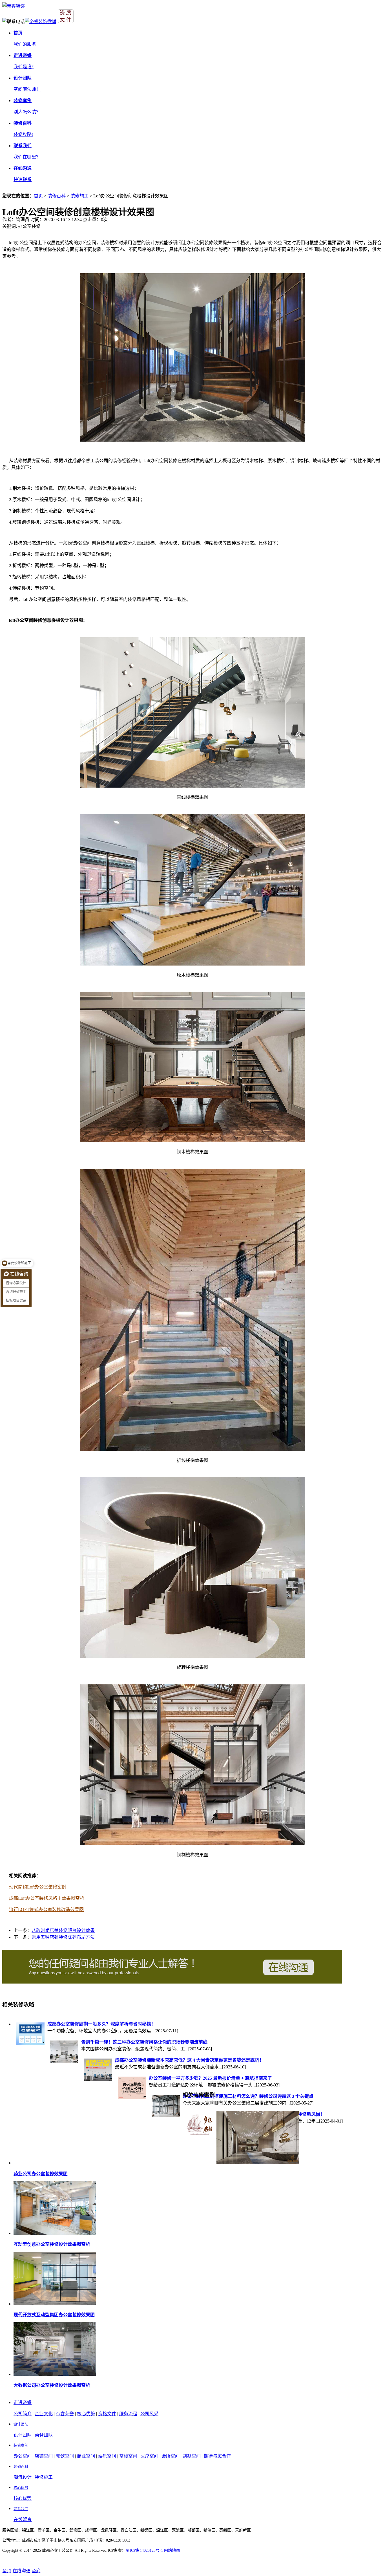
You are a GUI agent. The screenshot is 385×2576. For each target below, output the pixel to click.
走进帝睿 (23, 2402)
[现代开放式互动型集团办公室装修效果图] (55, 2304)
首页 (38, 196)
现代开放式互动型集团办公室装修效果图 (54, 2315)
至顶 (7, 2571)
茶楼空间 (128, 2456)
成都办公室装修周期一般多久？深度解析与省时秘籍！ (101, 2024)
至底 (36, 2571)
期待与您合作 (217, 2456)
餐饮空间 (65, 2456)
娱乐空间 (107, 2456)
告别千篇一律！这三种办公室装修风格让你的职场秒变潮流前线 (144, 2042)
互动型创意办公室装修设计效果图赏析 (52, 2244)
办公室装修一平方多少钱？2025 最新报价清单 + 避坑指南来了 (210, 2078)
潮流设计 (23, 2477)
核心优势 (86, 2414)
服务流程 (128, 2414)
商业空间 (86, 2456)
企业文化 (44, 2414)
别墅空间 (192, 2456)
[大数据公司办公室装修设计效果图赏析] (55, 2374)
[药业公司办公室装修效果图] (258, 2163)
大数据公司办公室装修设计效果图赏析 (52, 2385)
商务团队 (44, 2435)
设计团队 (21, 2424)
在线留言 (23, 2519)
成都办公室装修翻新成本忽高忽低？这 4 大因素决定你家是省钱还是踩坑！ (189, 2060)
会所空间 (171, 2456)
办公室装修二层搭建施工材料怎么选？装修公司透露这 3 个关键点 (248, 2096)
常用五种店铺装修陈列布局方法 (63, 1937)
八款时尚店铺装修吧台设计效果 (63, 1930)
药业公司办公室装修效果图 (41, 2174)
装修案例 (21, 2445)
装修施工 (79, 196)
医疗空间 (149, 2456)
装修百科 (57, 196)
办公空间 (23, 2456)
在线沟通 (21, 2571)
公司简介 (23, 2414)
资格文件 (107, 2414)
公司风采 (149, 2414)
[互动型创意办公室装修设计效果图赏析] (55, 2233)
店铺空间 (44, 2456)
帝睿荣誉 (65, 2414)
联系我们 (21, 2509)
